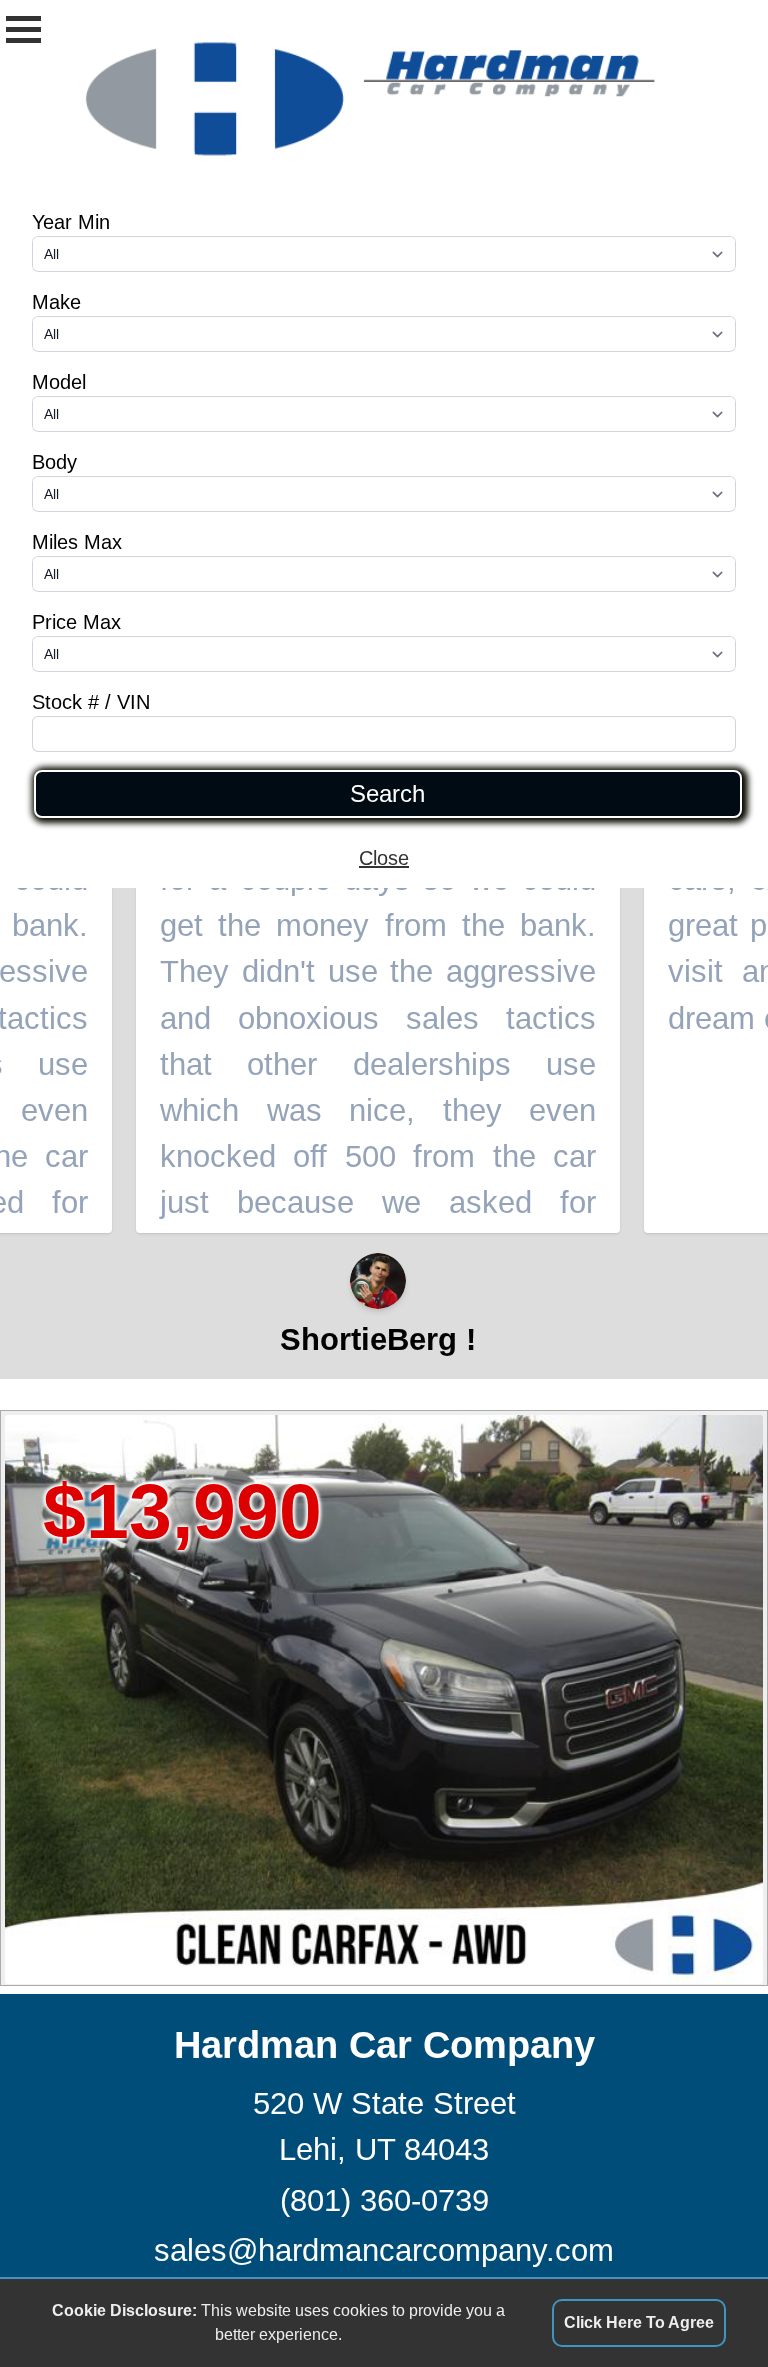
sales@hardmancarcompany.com (384, 2250)
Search (387, 794)
